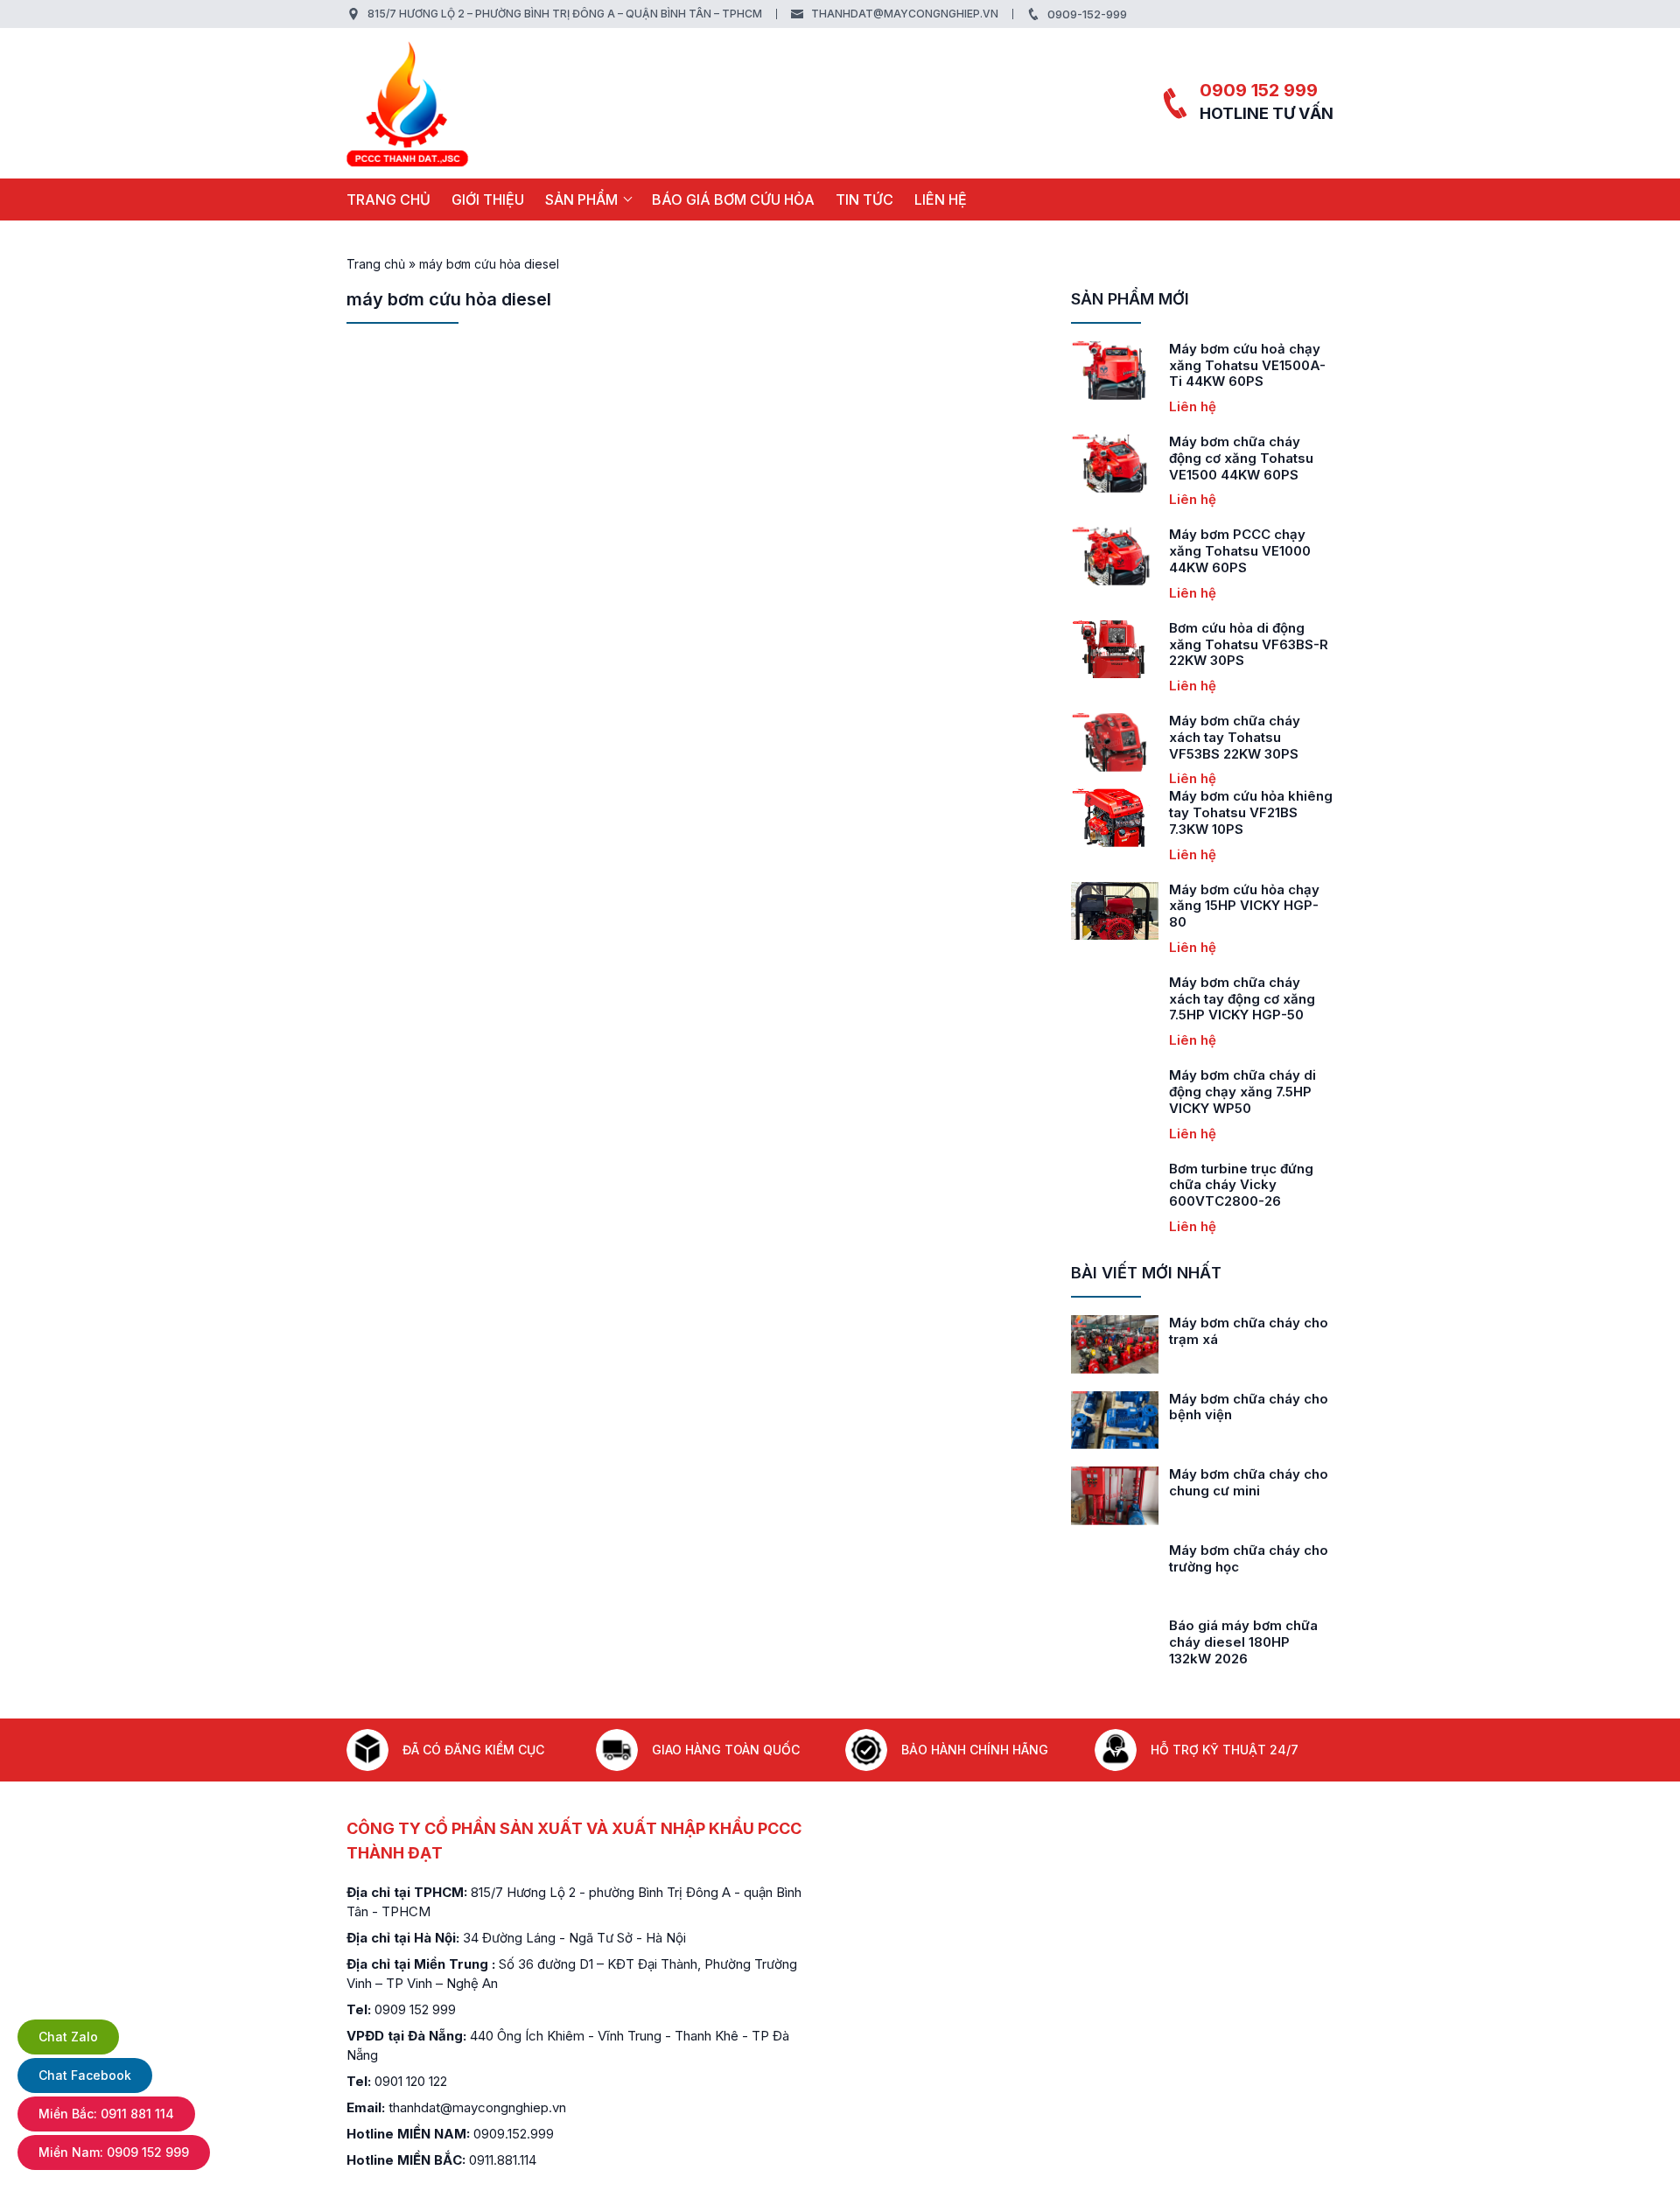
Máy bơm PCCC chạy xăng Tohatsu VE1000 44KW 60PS (1240, 551)
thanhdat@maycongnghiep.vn (905, 14)
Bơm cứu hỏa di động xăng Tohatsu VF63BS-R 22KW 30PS (1249, 644)
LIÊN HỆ (941, 199)
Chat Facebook (85, 2075)
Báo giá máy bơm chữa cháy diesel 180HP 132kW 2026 (1243, 1642)
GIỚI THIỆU (488, 199)
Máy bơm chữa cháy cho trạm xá (1249, 1331)
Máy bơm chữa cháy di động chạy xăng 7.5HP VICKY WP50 (1242, 1092)
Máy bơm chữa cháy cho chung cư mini (1249, 1482)
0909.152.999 (514, 2134)
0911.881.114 (503, 2160)
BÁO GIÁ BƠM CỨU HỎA (733, 199)
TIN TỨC (864, 199)
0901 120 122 (411, 2081)
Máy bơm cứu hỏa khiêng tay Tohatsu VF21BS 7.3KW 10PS (1251, 812)
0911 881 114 (106, 2114)
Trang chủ (388, 199)
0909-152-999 (1087, 14)
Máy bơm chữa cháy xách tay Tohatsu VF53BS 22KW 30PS (1235, 737)
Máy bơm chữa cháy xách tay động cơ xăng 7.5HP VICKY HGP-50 (1242, 999)
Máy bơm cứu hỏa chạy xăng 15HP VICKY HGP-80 (1244, 906)
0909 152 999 (1259, 90)
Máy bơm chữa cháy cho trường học (1249, 1558)
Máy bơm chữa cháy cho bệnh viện (1249, 1407)
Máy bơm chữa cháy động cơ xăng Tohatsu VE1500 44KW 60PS (1241, 458)
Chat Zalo (68, 2037)
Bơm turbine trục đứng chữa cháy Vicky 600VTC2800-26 (1241, 1185)
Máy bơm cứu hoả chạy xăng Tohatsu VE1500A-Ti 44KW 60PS (1247, 365)
